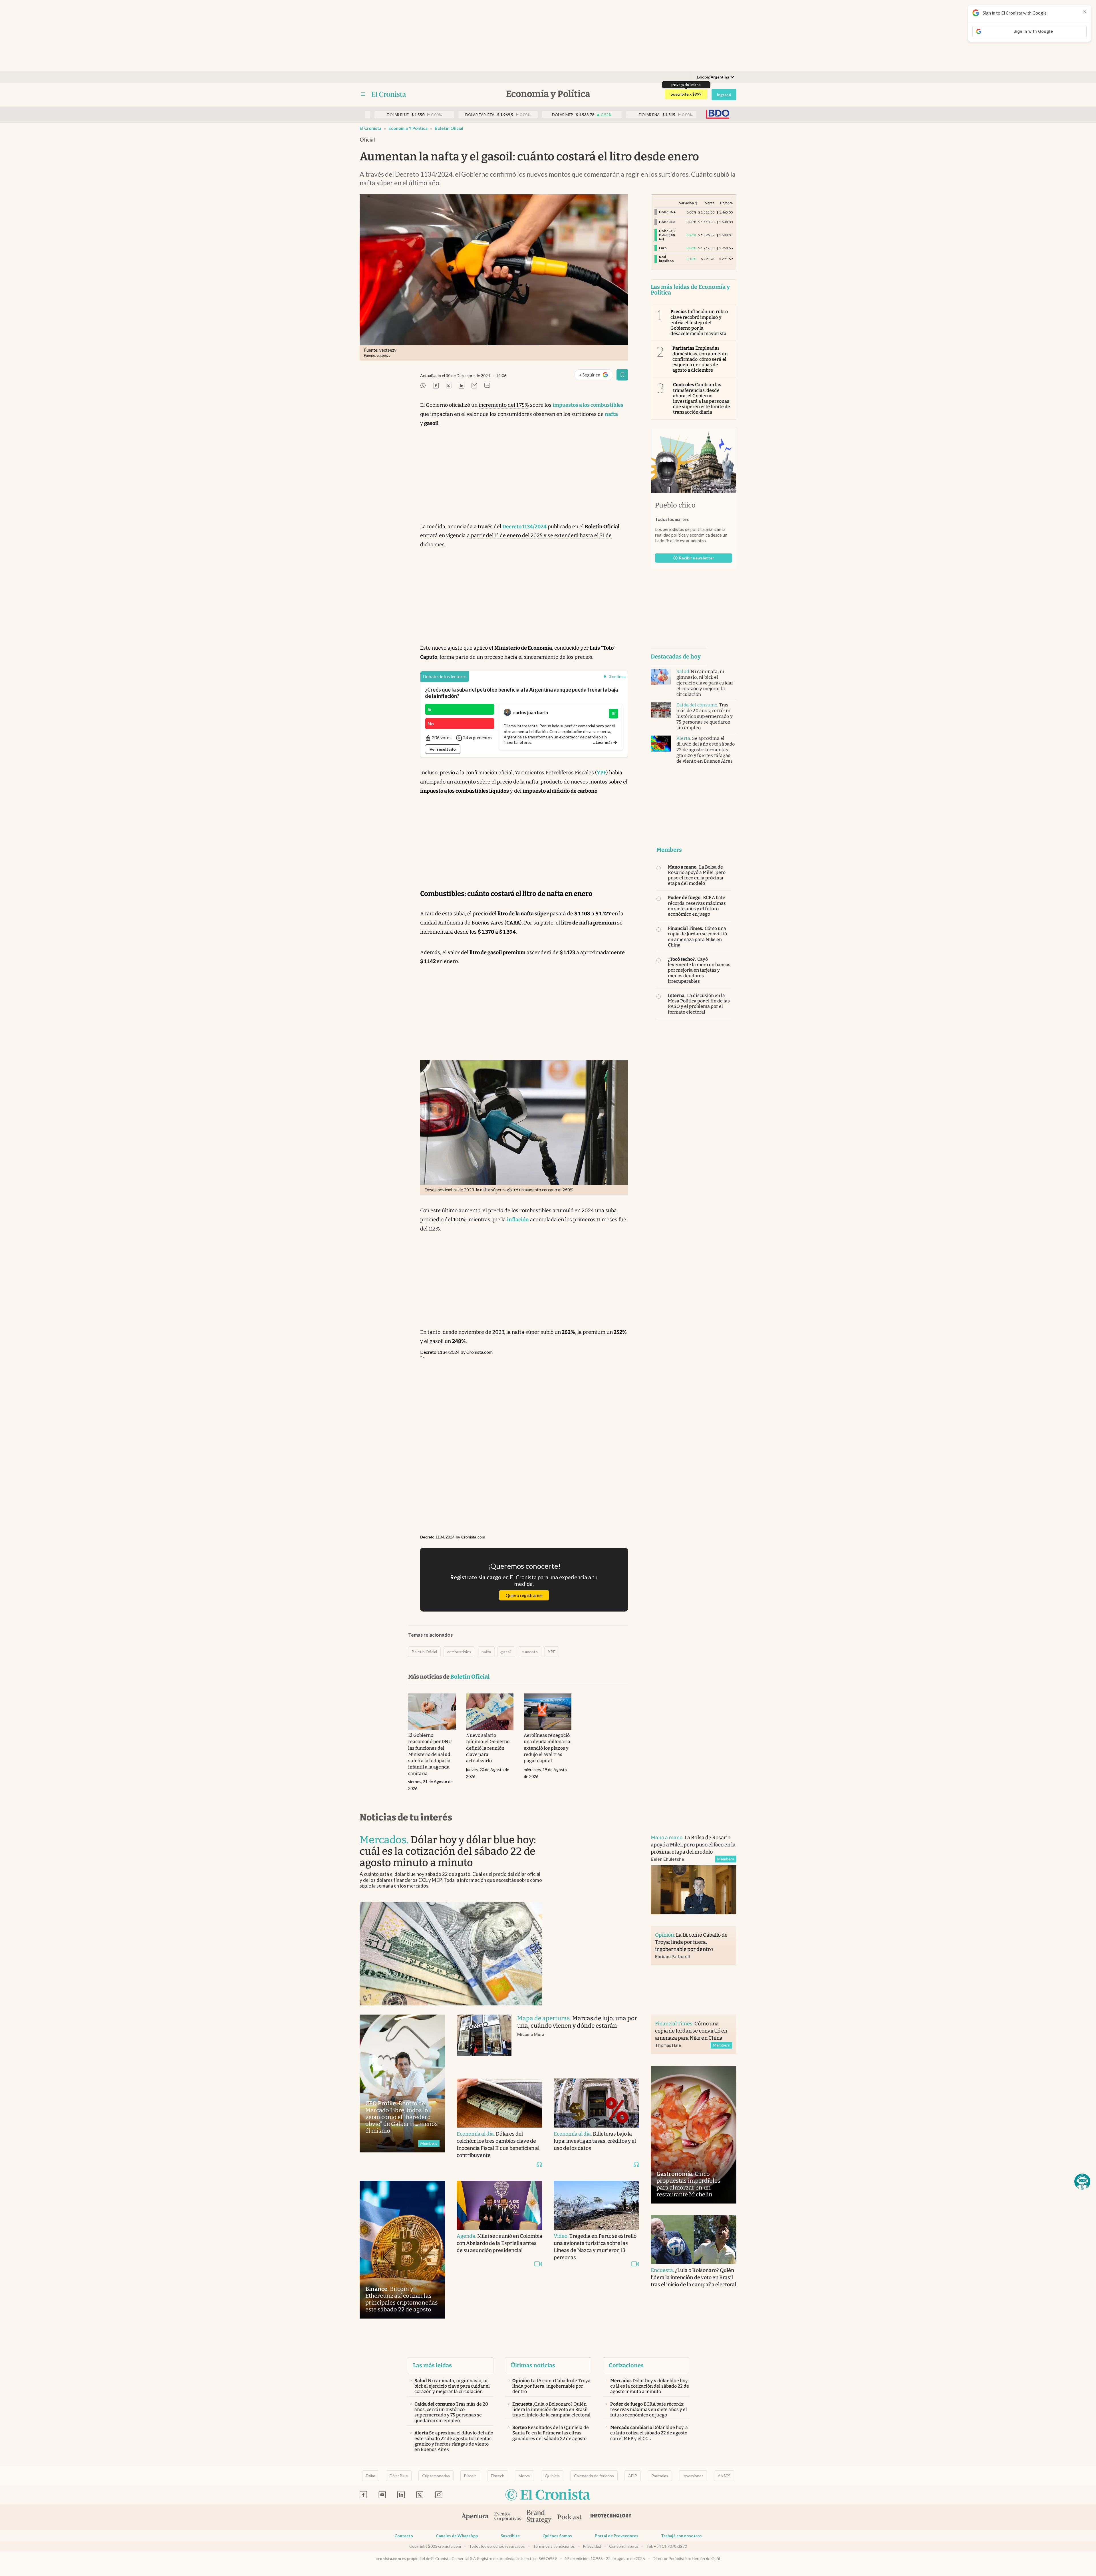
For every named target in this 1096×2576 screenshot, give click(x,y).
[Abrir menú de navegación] (363, 94)
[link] (445, 677)
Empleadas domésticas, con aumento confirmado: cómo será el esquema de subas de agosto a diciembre (700, 359)
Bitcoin (470, 2476)
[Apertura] (475, 2517)
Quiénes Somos (557, 2536)
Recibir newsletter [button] (697, 558)
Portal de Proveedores (616, 2536)
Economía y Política (408, 128)
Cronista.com (479, 1352)
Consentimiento (624, 2546)
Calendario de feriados (594, 2476)
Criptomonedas (436, 2476)
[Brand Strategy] (539, 2517)
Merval (525, 2476)
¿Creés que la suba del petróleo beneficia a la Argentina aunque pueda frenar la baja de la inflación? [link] (521, 693)
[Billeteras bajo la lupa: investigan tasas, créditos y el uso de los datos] (597, 2103)
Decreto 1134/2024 (440, 1352)
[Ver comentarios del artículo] (487, 386)
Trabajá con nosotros (681, 2536)
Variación (686, 203)
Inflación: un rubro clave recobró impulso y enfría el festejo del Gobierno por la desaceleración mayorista (699, 323)
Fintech (498, 2476)
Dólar (371, 2476)
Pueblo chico (675, 505)
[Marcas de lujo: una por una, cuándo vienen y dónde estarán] (484, 2041)
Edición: (713, 77)
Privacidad (592, 2546)
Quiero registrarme (524, 1595)
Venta (710, 203)
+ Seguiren (596, 376)
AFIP (633, 2476)
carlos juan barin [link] (531, 712)
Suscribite (510, 2536)
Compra (726, 203)
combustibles (459, 1652)
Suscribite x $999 (686, 94)
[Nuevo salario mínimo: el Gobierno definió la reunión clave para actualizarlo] (490, 1712)
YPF (552, 1652)
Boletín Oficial (449, 128)
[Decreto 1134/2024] (524, 1446)
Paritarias (660, 2476)
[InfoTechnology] (611, 2517)
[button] (1082, 2182)
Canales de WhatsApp (457, 2536)
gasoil (506, 1652)
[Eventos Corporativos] (507, 2517)
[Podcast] (570, 2517)
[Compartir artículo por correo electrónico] (474, 386)
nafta (486, 1652)
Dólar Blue (399, 2476)
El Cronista (370, 128)
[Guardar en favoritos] (622, 375)
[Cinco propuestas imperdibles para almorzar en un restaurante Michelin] (694, 2135)
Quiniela (552, 2476)
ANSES (724, 2476)
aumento (530, 1652)
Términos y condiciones (554, 2546)
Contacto (404, 2536)
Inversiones (693, 2476)
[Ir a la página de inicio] (389, 94)
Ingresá (724, 95)
